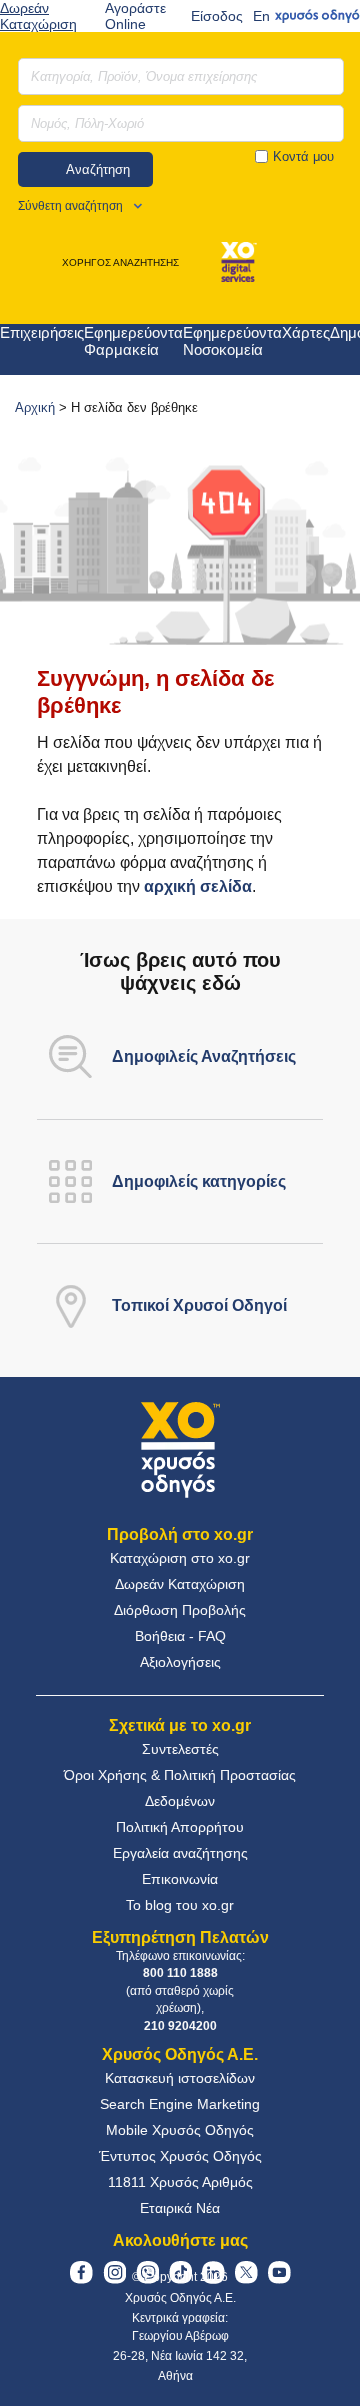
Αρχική (35, 407)
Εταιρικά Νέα (180, 2208)
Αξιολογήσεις (180, 1662)
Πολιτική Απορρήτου (180, 1827)
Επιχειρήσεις (42, 332)
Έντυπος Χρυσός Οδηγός (180, 2156)
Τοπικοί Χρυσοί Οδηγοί (199, 1305)
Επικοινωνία (180, 1879)
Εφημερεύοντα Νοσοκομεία (232, 341)
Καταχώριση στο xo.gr (180, 1558)
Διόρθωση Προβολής (180, 1610)
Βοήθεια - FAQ (180, 1636)
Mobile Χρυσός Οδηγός (180, 2130)
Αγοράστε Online (135, 16)
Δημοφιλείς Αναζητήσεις (204, 1056)
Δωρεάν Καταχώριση (38, 16)
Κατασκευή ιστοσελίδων (180, 2078)
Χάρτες (306, 332)
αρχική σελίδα (198, 886)
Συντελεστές (180, 1749)
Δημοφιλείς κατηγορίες (199, 1181)
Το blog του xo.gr (180, 1905)
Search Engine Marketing (180, 2104)
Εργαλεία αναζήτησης (180, 1853)
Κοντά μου (303, 156)
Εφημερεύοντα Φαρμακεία (133, 341)
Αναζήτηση (98, 169)
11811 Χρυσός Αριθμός (180, 2182)
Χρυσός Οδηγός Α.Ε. (180, 2298)
